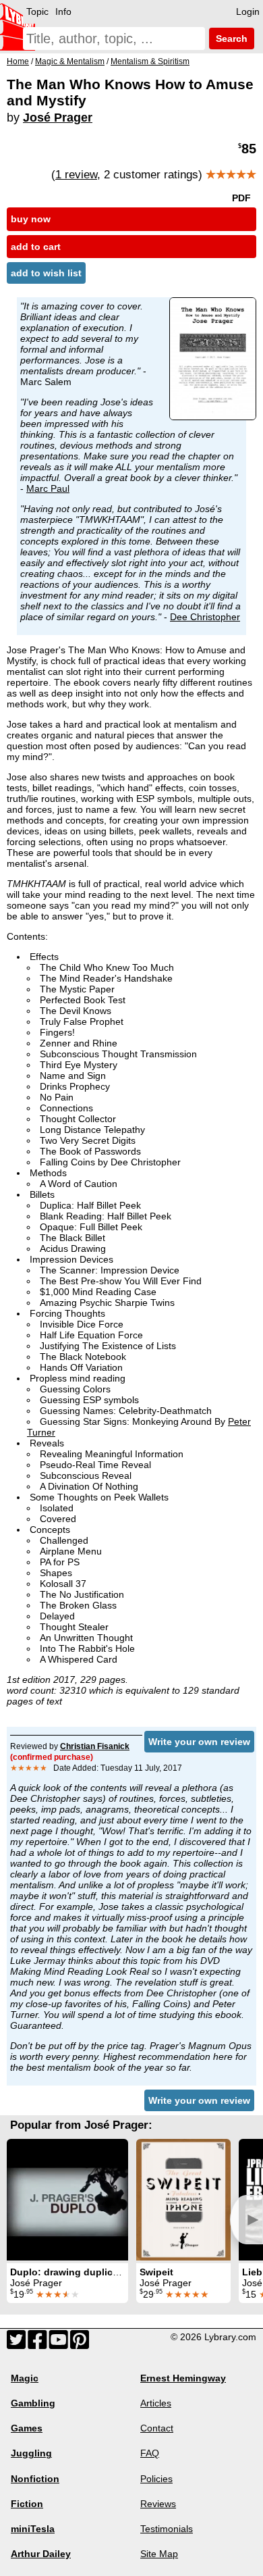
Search (230, 39)
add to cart (36, 247)
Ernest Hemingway (183, 2378)
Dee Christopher (205, 617)
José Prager (58, 118)
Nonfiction (35, 2479)
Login (248, 11)
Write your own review (199, 1742)
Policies (156, 2479)
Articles (156, 2403)
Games (27, 2428)
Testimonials (167, 2529)
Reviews (158, 2504)
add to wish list (46, 273)
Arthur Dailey (41, 2554)
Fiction (27, 2504)
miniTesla (33, 2529)
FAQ (150, 2453)
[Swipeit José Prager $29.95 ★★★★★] (183, 2200)
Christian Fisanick (95, 1746)
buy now (31, 219)
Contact (157, 2428)
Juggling (31, 2453)
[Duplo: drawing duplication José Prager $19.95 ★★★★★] (67, 2200)
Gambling (33, 2403)
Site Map (159, 2554)
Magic (25, 2378)
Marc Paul (48, 488)
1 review (76, 175)
